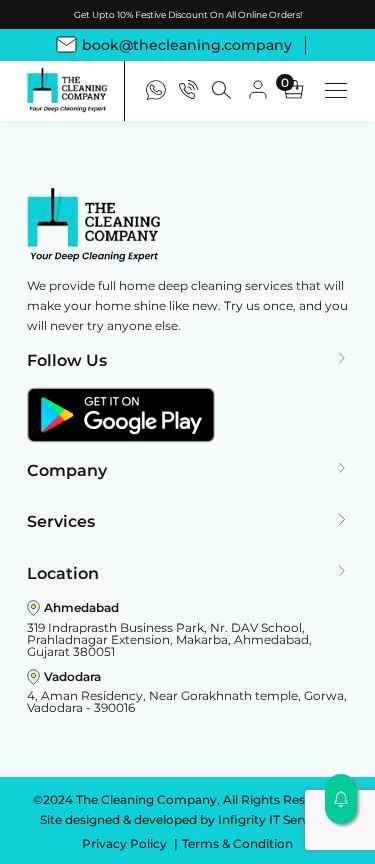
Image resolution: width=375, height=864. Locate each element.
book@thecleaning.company (187, 45)
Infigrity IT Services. (276, 819)
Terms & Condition (237, 843)
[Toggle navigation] (336, 90)
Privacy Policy (126, 843)
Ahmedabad (81, 607)
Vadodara (72, 676)
